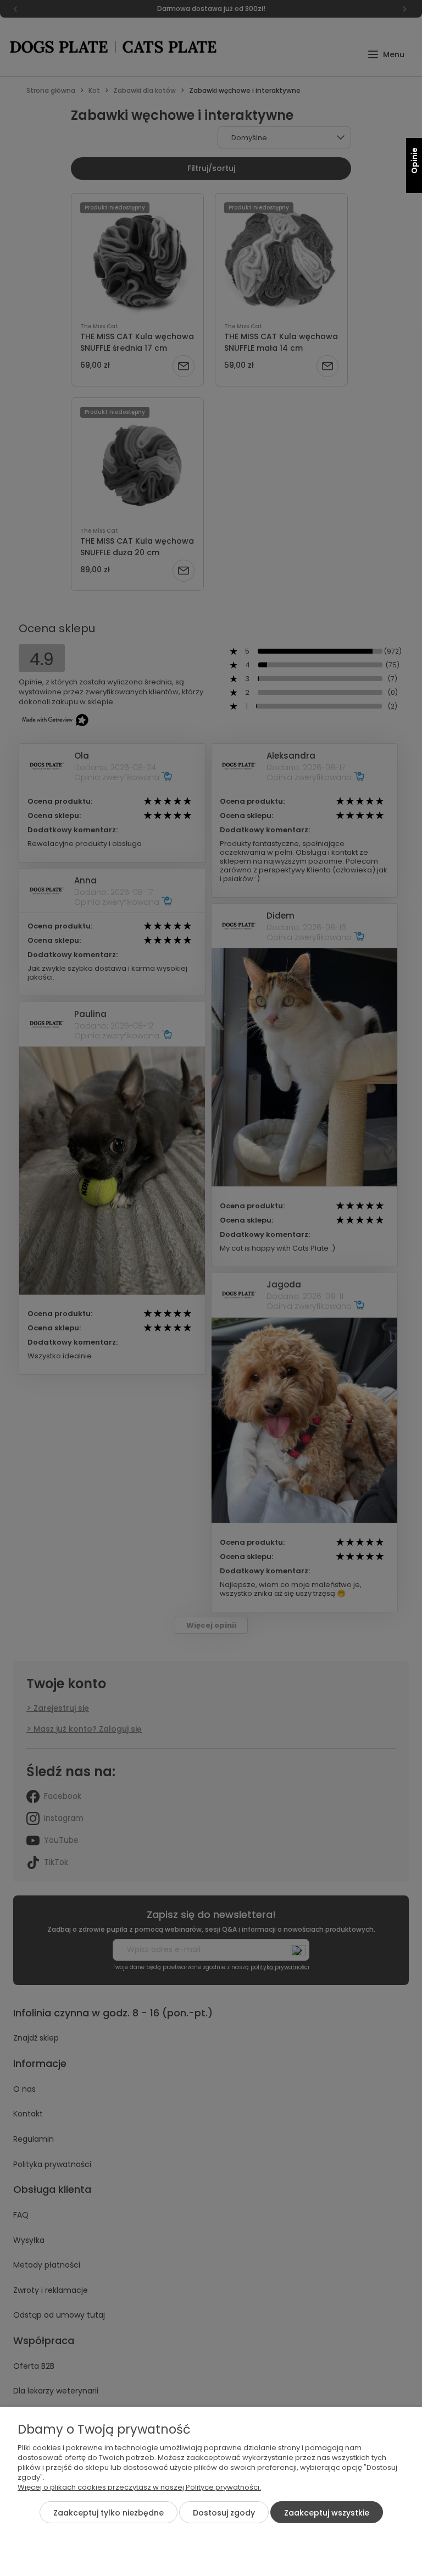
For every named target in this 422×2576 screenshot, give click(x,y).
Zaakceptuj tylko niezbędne (109, 2513)
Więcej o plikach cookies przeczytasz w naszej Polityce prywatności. (139, 2487)
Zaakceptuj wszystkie (327, 2513)
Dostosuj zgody (224, 2513)
